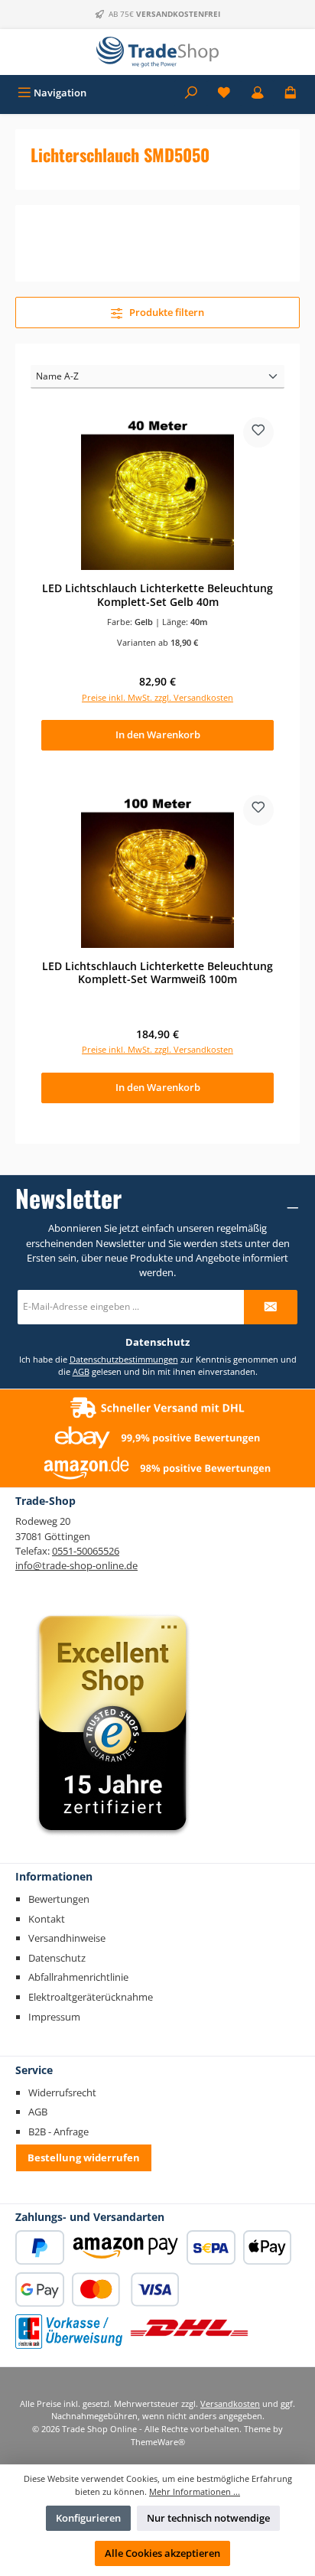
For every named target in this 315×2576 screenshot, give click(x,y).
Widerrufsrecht (62, 2092)
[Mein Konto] (258, 93)
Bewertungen (59, 1899)
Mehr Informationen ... (195, 2491)
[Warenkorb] (291, 93)
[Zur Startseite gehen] (157, 52)
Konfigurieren (88, 2518)
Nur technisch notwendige (208, 2518)
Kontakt (47, 1919)
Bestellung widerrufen (84, 2158)
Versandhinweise (67, 1938)
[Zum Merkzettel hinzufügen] (258, 432)
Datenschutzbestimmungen (124, 1359)
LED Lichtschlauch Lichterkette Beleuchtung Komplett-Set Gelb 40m (157, 595)
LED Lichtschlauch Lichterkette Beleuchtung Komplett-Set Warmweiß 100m (157, 973)
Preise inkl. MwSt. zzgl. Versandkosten (157, 697)
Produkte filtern (166, 312)
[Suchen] (191, 93)
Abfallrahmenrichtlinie (78, 1977)
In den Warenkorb (158, 734)
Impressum (54, 2017)
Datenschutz (57, 1958)
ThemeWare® (158, 2442)
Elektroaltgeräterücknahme (91, 1997)
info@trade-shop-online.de (76, 1565)
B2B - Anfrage (58, 2131)
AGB (81, 1371)
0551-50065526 (86, 1551)
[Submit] (271, 1307)
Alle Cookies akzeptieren (162, 2553)
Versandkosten (230, 2403)
